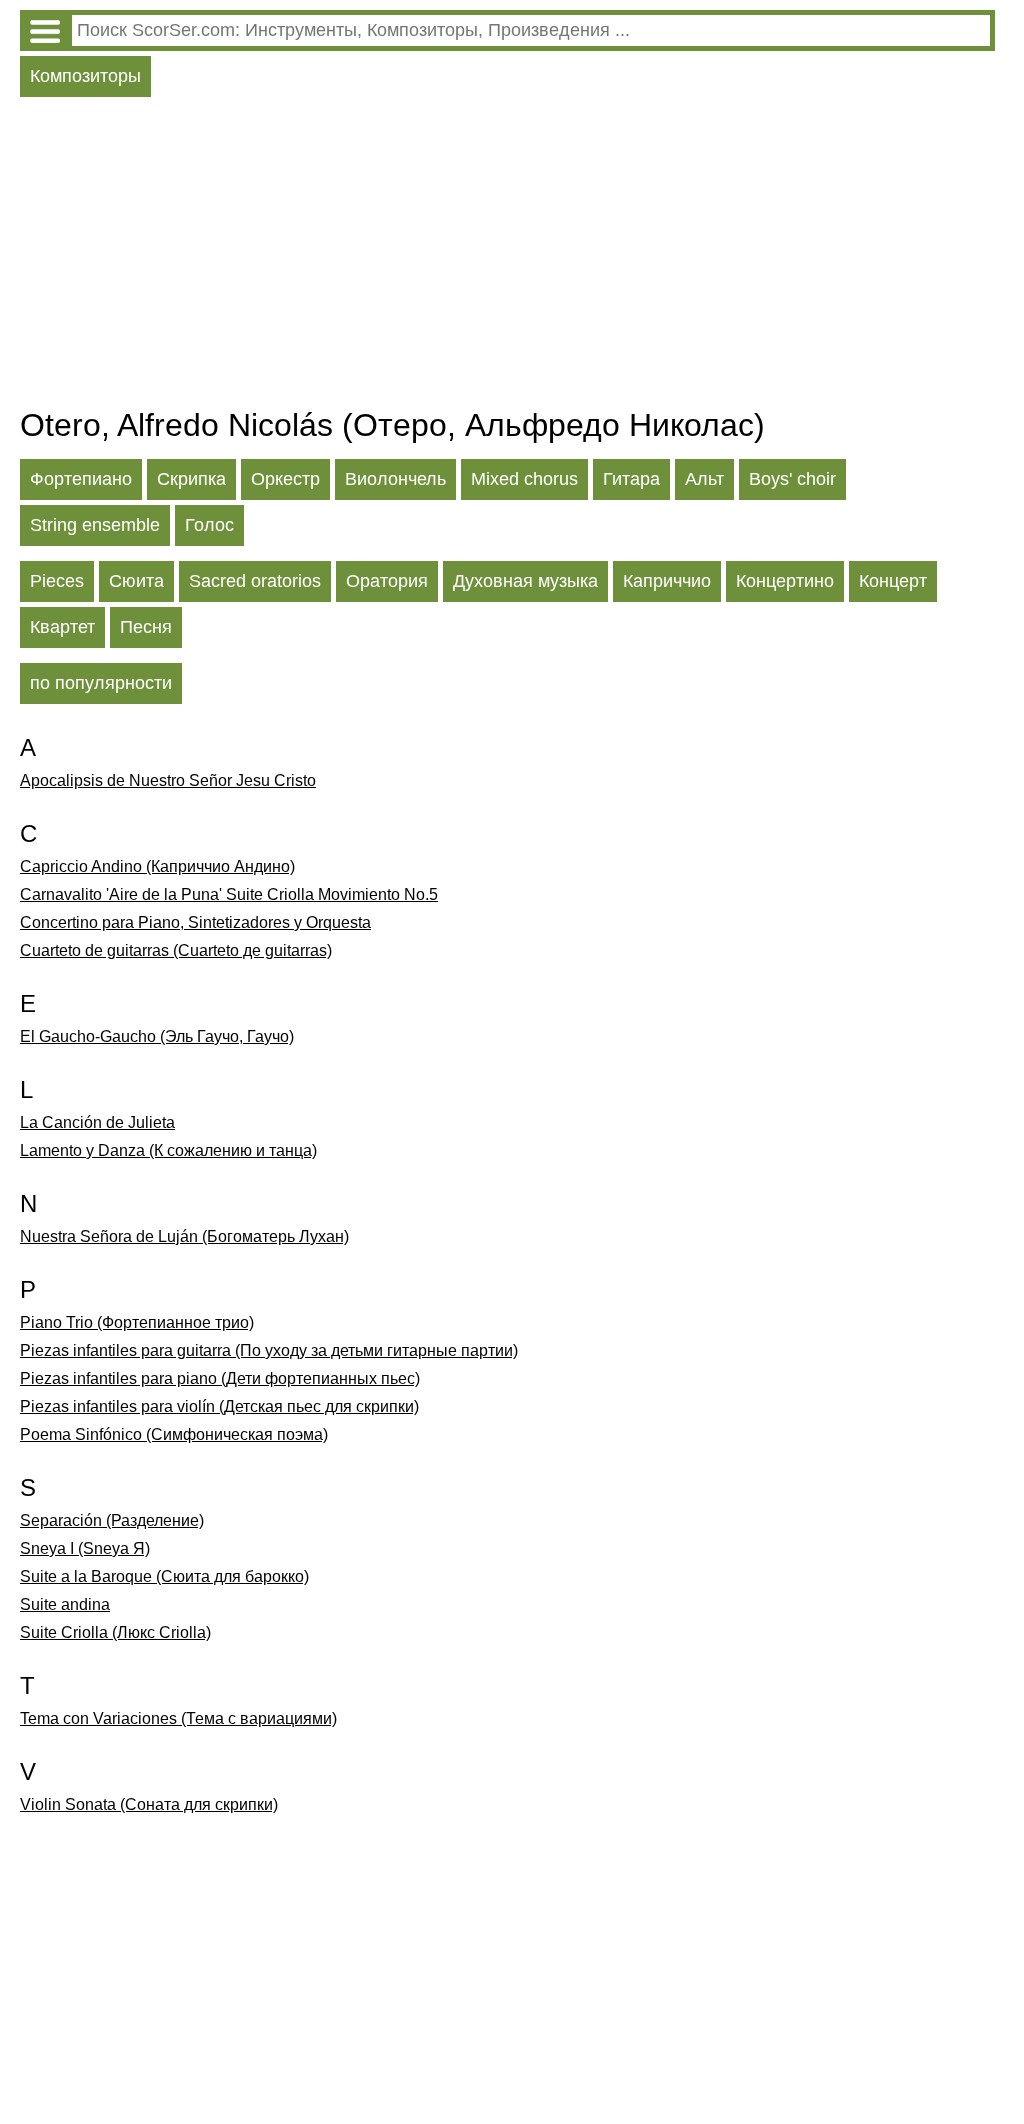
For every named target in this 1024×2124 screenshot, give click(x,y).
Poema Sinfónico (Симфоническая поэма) (174, 1434)
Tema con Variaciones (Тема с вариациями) (178, 1718)
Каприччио (667, 581)
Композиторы (85, 76)
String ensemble (95, 525)
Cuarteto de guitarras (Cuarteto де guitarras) (176, 950)
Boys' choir (792, 479)
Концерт (893, 581)
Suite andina (65, 1604)
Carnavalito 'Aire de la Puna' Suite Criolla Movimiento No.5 (229, 894)
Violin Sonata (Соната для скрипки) (149, 1804)
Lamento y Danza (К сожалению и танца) (168, 1150)
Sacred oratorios (255, 581)
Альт (704, 479)
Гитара (631, 479)
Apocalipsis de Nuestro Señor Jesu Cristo (168, 780)
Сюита (136, 581)
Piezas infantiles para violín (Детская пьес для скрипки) (219, 1406)
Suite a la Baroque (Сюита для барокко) (164, 1576)
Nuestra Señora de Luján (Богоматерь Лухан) (184, 1236)
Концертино (785, 581)
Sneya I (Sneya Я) (85, 1548)
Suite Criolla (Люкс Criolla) (115, 1632)
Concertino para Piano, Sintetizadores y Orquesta (195, 922)
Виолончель (395, 479)
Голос (209, 525)
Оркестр (285, 479)
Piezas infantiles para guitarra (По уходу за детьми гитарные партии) (269, 1350)
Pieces (57, 581)
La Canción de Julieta (97, 1122)
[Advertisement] (507, 257)
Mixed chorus (524, 479)
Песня (146, 627)
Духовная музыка (525, 581)
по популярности (101, 683)
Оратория (387, 581)
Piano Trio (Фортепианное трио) (137, 1322)
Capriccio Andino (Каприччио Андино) (157, 866)
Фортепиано (81, 479)
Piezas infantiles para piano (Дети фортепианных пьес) (220, 1378)
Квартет (62, 627)
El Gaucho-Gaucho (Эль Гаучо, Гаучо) (157, 1036)
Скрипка (191, 479)
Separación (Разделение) (112, 1520)
